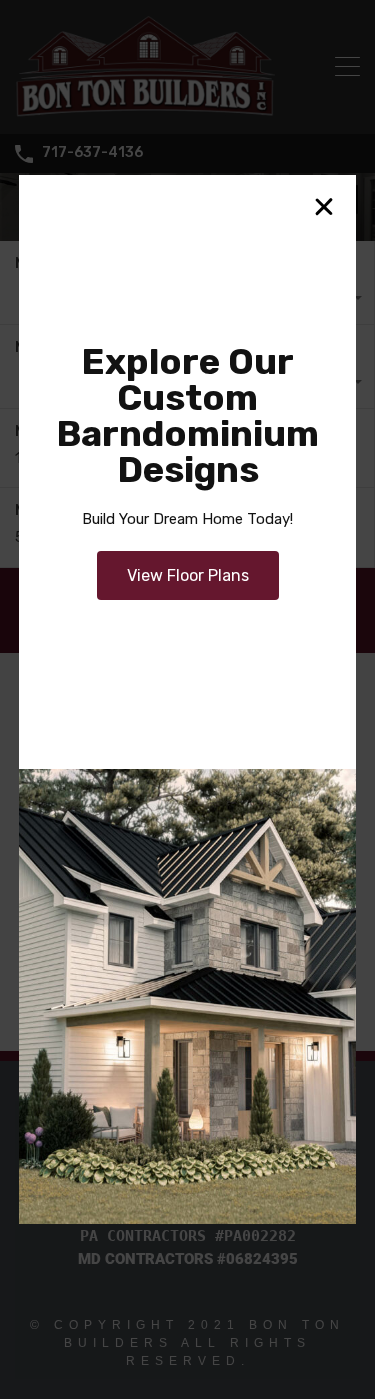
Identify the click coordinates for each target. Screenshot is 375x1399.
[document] (187, 699)
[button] (324, 207)
